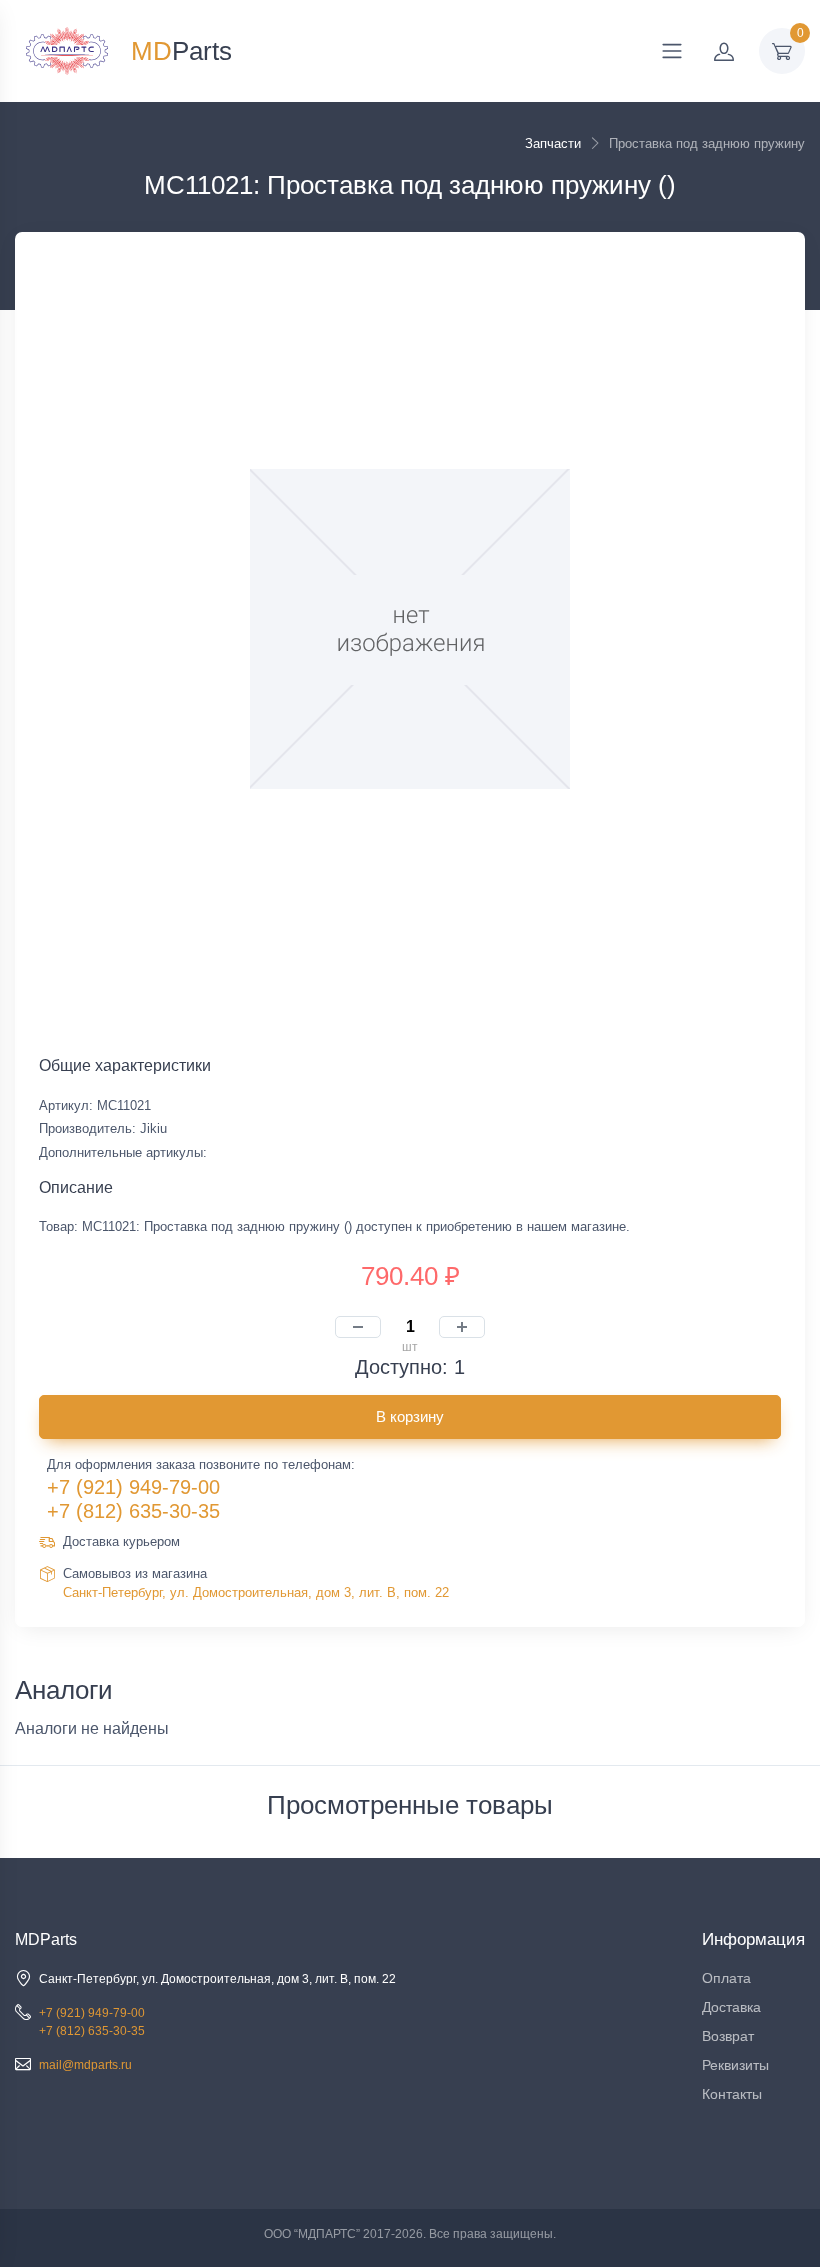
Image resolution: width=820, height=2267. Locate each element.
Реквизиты (735, 2065)
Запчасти (553, 143)
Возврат (728, 2036)
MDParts (46, 1939)
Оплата (726, 1978)
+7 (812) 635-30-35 (133, 1511)
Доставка (731, 2007)
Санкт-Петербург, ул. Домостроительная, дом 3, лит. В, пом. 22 (256, 1592)
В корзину (410, 1416)
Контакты (732, 2094)
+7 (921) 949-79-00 (133, 1487)
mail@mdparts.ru (85, 2065)
